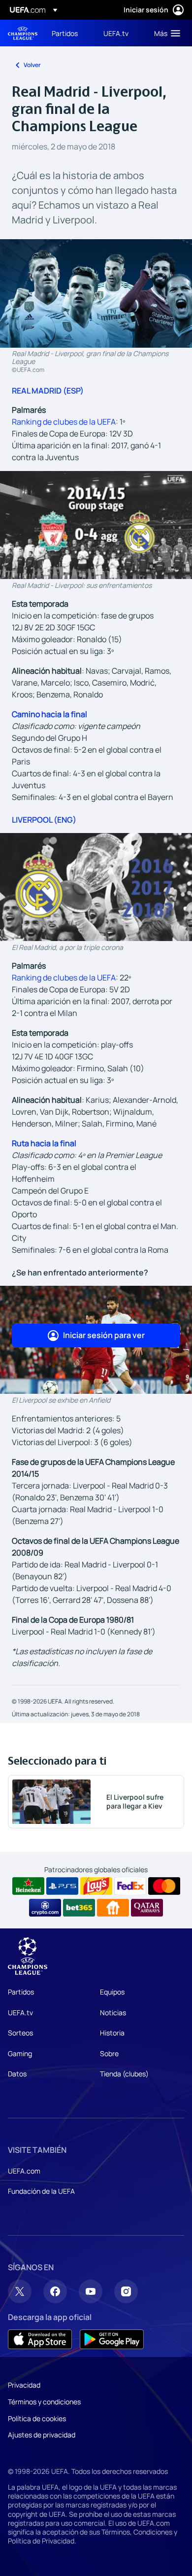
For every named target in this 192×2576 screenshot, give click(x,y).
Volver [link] (32, 65)
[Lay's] (96, 1886)
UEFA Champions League (23, 33)
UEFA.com (24, 2171)
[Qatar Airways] (147, 1908)
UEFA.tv (20, 2013)
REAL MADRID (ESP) (48, 391)
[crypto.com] (45, 1908)
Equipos (112, 1992)
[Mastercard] (164, 1886)
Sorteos (20, 2033)
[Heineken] (28, 1886)
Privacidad (24, 2385)
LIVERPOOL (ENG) (44, 820)
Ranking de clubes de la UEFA (64, 422)
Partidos (21, 1992)
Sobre (109, 2053)
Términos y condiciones (44, 2402)
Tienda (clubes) (124, 2074)
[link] (65, 33)
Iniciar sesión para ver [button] (104, 1335)
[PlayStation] (62, 1886)
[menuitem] (69, 33)
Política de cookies (37, 2418)
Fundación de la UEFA (41, 2191)
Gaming (20, 2053)
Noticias (113, 2013)
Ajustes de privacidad (42, 2435)
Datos (17, 2074)
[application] (96, 525)
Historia (112, 2033)
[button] (165, 33)
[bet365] (79, 1908)
